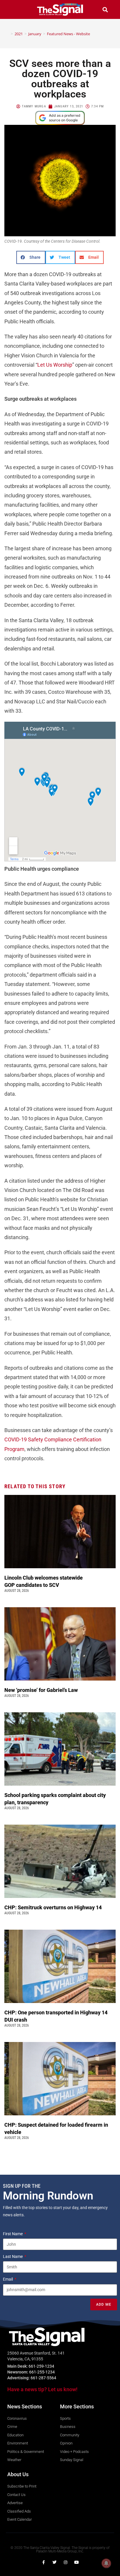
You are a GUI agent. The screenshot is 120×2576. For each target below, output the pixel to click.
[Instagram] (66, 2562)
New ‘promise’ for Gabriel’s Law (42, 1690)
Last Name (13, 2256)
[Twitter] (54, 2562)
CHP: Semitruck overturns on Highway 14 (54, 1907)
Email (8, 2279)
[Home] (8, 34)
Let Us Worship (55, 365)
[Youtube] (77, 2562)
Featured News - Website (68, 34)
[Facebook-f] (43, 2562)
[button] (15, 9)
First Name (13, 2234)
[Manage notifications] (106, 2563)
